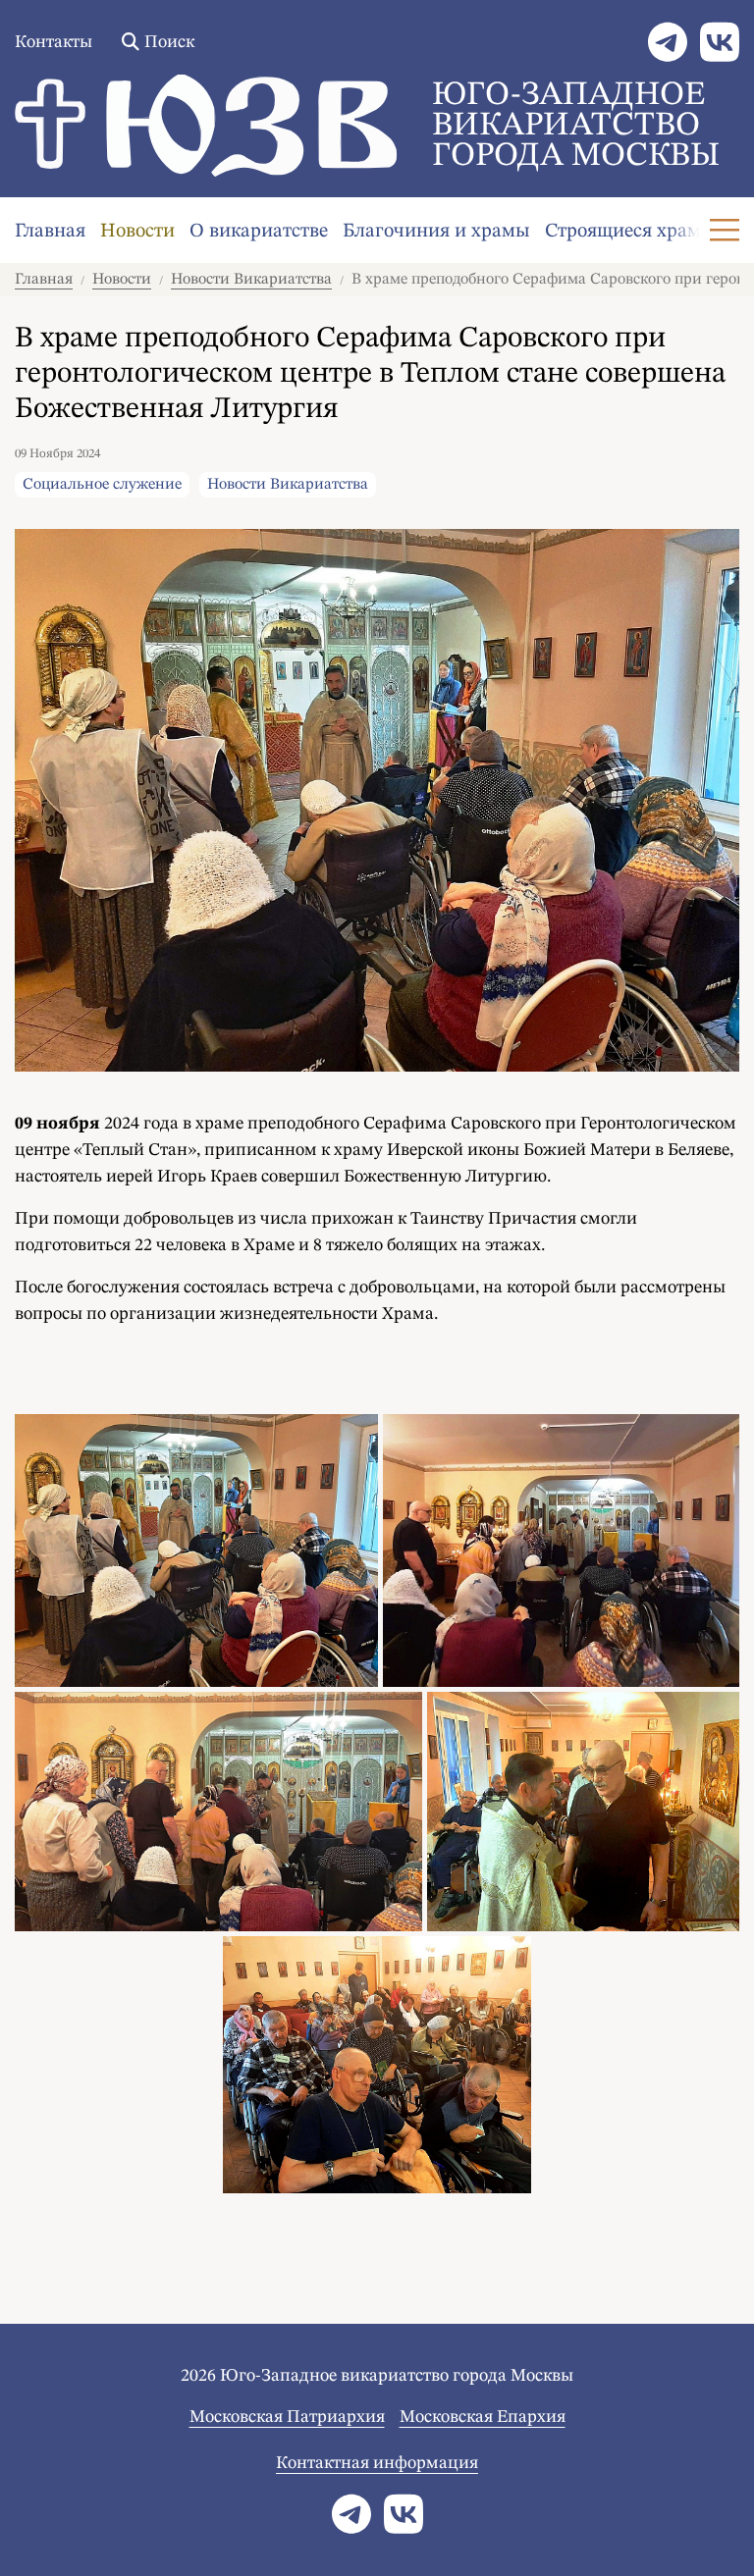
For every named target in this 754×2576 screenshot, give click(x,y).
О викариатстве (259, 232)
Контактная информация (377, 2463)
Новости (137, 232)
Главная (50, 232)
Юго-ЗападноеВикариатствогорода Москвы (576, 126)
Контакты (54, 42)
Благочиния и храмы (436, 232)
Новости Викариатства (251, 280)
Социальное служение (102, 485)
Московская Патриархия (287, 2417)
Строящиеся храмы (630, 232)
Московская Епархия (483, 2417)
